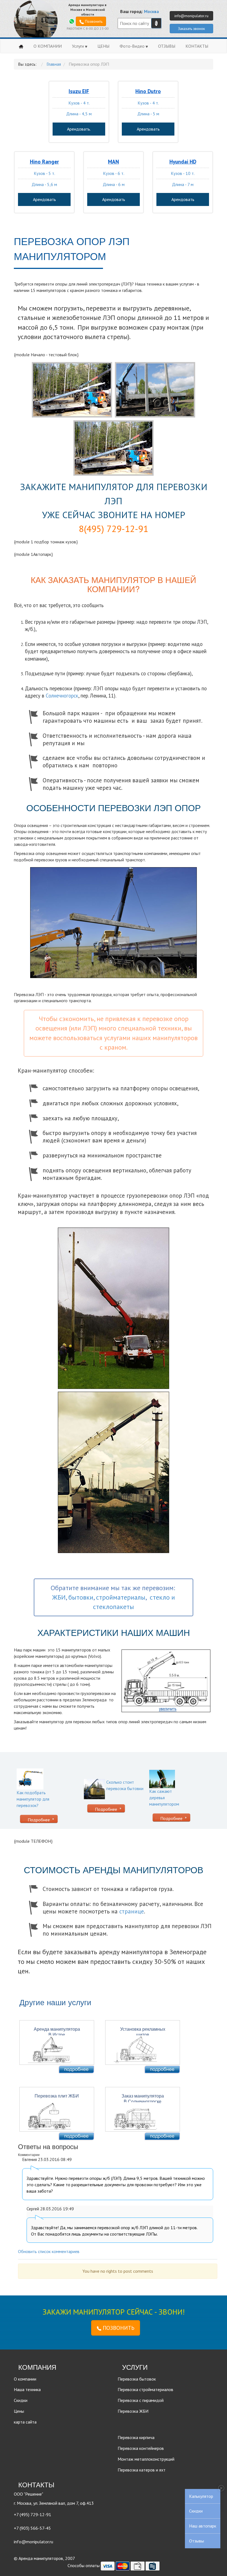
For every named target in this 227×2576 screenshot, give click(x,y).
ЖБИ (59, 1597)
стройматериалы (121, 1597)
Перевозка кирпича (136, 2437)
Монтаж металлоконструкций (146, 2459)
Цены (19, 2411)
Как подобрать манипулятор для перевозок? (33, 1799)
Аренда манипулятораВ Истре (57, 2032)
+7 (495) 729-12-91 (33, 2514)
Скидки (196, 2511)
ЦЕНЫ (103, 46)
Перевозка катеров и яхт (142, 2470)
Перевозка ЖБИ (133, 2411)
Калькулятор (201, 2496)
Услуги (78, 46)
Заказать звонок (191, 29)
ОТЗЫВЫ (167, 46)
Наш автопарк (203, 2526)
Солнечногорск (62, 696)
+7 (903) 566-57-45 (32, 2528)
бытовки (81, 1597)
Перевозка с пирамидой (141, 2400)
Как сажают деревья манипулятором (164, 1798)
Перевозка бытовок (137, 2379)
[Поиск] (156, 23)
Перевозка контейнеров (141, 2448)
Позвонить (93, 21)
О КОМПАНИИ (48, 46)
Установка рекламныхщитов (143, 2032)
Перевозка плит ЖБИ (57, 2096)
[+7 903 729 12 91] (72, 21)
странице (132, 1911)
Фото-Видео (133, 46)
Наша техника (27, 2389)
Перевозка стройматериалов (145, 2389)
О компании (25, 2379)
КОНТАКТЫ (197, 46)
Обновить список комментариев (49, 2251)
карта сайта (25, 2422)
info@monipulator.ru (191, 16)
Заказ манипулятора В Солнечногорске (143, 2098)
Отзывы (197, 2541)
